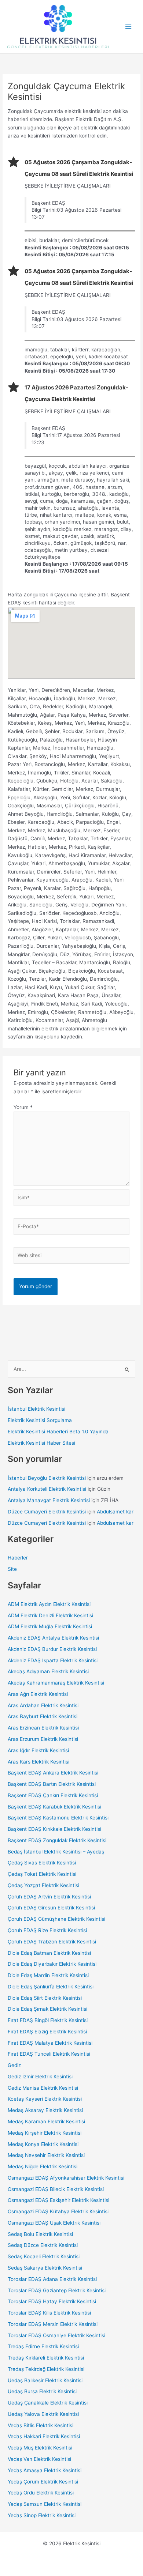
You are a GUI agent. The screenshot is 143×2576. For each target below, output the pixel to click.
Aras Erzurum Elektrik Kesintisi (43, 1739)
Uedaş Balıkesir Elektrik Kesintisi (45, 2380)
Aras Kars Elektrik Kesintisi (38, 1762)
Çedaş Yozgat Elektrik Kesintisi (43, 1885)
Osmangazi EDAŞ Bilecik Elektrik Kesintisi (56, 2189)
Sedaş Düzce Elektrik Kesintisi (43, 2245)
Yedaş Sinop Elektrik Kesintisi (42, 2515)
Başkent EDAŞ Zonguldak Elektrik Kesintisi (57, 1840)
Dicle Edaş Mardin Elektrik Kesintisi (48, 1975)
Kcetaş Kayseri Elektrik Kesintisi (45, 2099)
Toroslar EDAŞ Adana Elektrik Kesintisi (52, 2279)
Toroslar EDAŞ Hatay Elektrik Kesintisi (52, 2301)
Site (12, 1569)
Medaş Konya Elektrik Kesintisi (43, 2144)
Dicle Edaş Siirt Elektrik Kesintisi (45, 1998)
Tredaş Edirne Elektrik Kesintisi (43, 2346)
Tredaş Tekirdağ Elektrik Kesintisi (46, 2369)
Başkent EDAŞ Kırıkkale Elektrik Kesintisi (54, 1829)
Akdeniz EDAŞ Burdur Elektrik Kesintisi (52, 1649)
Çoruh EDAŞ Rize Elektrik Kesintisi (47, 1930)
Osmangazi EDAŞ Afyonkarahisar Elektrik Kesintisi (66, 2178)
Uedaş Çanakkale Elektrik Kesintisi (48, 2403)
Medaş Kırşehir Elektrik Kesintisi (45, 2133)
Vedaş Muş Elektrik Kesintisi (40, 2448)
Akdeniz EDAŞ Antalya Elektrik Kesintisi (53, 1638)
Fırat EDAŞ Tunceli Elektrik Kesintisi (49, 2054)
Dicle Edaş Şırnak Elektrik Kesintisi (47, 2009)
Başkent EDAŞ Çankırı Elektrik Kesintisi (53, 1795)
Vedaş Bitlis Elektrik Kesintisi (41, 2425)
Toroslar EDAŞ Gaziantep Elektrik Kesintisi (57, 2290)
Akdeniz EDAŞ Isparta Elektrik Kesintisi (53, 1660)
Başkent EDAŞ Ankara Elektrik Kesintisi (53, 1773)
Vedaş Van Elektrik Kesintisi (39, 2459)
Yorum (23, 1107)
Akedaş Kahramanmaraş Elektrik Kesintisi (56, 1683)
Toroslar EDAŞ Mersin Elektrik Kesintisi (53, 2324)
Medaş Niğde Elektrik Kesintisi (43, 2166)
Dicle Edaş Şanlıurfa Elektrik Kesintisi (51, 1987)
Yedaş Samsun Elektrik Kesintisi (45, 2504)
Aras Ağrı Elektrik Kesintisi (38, 1694)
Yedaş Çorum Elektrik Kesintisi (43, 2482)
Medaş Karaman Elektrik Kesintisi (46, 2121)
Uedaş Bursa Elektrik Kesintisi (42, 2391)
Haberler (18, 1558)
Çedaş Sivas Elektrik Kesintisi (42, 1863)
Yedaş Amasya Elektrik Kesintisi (45, 2470)
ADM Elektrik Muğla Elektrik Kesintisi (50, 1626)
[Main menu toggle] (129, 27)
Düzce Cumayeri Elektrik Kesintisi (47, 1512)
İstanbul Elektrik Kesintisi (36, 1409)
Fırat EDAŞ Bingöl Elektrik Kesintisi (48, 2020)
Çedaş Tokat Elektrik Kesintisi (42, 1874)
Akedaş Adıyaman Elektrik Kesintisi (48, 1671)
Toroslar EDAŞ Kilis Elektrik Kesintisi (49, 2313)
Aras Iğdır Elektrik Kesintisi (38, 1750)
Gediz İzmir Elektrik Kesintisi (40, 2077)
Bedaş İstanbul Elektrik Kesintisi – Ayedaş (56, 1852)
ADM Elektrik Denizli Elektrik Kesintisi (50, 1615)
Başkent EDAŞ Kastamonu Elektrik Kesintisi (58, 1818)
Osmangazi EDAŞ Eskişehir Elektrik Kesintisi (58, 2200)
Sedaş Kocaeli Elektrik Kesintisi (44, 2256)
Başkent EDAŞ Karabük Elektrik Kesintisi (54, 1807)
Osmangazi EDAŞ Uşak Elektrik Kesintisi (54, 2223)
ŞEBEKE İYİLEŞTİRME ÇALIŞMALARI (68, 186)
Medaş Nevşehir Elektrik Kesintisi (46, 2155)
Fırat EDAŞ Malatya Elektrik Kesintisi (50, 2043)
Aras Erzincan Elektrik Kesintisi (43, 1728)
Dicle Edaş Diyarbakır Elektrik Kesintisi (52, 1964)
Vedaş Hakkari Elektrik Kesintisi (44, 2436)
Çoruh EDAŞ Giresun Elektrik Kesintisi (51, 1908)
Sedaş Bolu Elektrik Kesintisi (40, 2234)
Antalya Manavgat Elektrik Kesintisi (49, 1500)
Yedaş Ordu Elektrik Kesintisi (41, 2493)
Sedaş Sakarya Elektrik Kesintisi (45, 2268)
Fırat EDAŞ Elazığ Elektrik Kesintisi (47, 2032)
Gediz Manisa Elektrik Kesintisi (43, 2088)
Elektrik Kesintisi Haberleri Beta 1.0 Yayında (58, 1432)
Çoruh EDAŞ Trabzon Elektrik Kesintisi (52, 1942)
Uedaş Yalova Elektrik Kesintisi (43, 2414)
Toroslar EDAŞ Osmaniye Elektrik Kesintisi (56, 2335)
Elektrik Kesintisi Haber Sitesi (41, 1443)
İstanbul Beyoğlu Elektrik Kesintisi (47, 1478)
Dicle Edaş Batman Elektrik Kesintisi (49, 1953)
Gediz (14, 2065)
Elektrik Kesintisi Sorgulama (40, 1420)
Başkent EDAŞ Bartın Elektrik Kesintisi (52, 1784)
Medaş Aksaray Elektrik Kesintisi (45, 2110)
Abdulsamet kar (115, 1512)
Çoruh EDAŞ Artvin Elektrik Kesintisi (49, 1897)
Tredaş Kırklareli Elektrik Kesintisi (46, 2358)
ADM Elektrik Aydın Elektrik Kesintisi (49, 1604)
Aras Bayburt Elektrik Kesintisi (43, 1716)
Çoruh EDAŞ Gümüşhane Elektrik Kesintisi (56, 1919)
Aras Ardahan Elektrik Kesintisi (43, 1705)
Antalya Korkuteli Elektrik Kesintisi (47, 1489)
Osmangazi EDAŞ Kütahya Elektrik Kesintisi (58, 2211)
